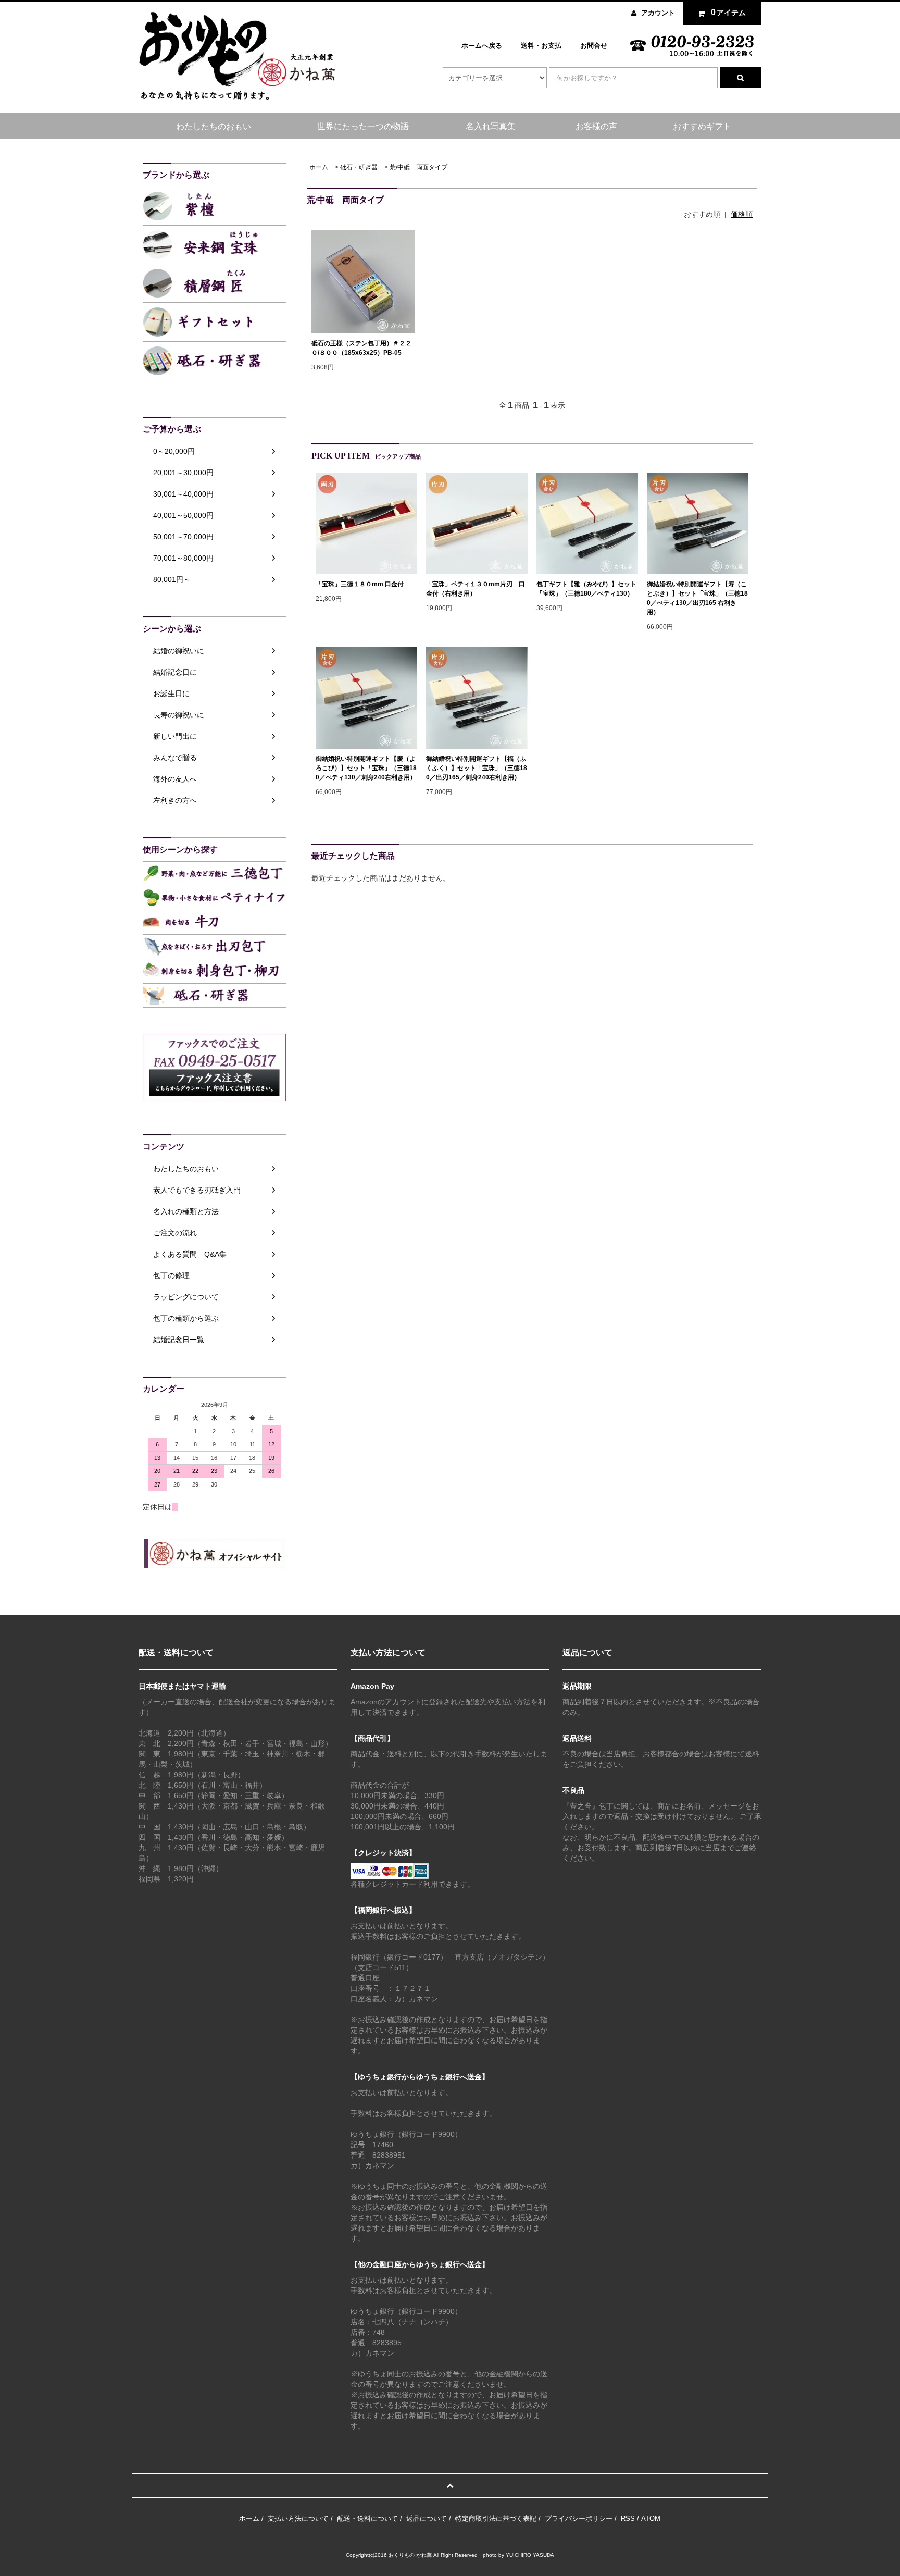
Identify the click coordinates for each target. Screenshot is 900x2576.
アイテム (729, 12)
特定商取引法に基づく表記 (496, 2518)
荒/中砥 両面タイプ (418, 167)
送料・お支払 (541, 46)
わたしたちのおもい (214, 126)
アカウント (658, 13)
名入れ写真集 (491, 126)
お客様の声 (596, 126)
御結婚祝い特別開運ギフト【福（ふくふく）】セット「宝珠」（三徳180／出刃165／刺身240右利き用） (477, 768)
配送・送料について (367, 2518)
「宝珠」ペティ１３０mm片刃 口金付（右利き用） (476, 589)
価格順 (742, 214)
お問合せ (594, 46)
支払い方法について (298, 2518)
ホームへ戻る (482, 46)
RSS (628, 2518)
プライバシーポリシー (579, 2518)
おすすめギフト (702, 126)
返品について (427, 2518)
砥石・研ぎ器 (359, 167)
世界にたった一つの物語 (363, 126)
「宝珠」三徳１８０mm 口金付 (360, 584)
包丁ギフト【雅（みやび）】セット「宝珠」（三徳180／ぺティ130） (586, 589)
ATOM (651, 2518)
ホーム (319, 167)
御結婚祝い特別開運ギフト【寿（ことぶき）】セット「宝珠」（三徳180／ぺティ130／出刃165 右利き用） (697, 598)
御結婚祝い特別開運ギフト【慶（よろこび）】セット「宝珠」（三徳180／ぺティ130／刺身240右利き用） (366, 768)
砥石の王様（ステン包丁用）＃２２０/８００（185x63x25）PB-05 (361, 348)
